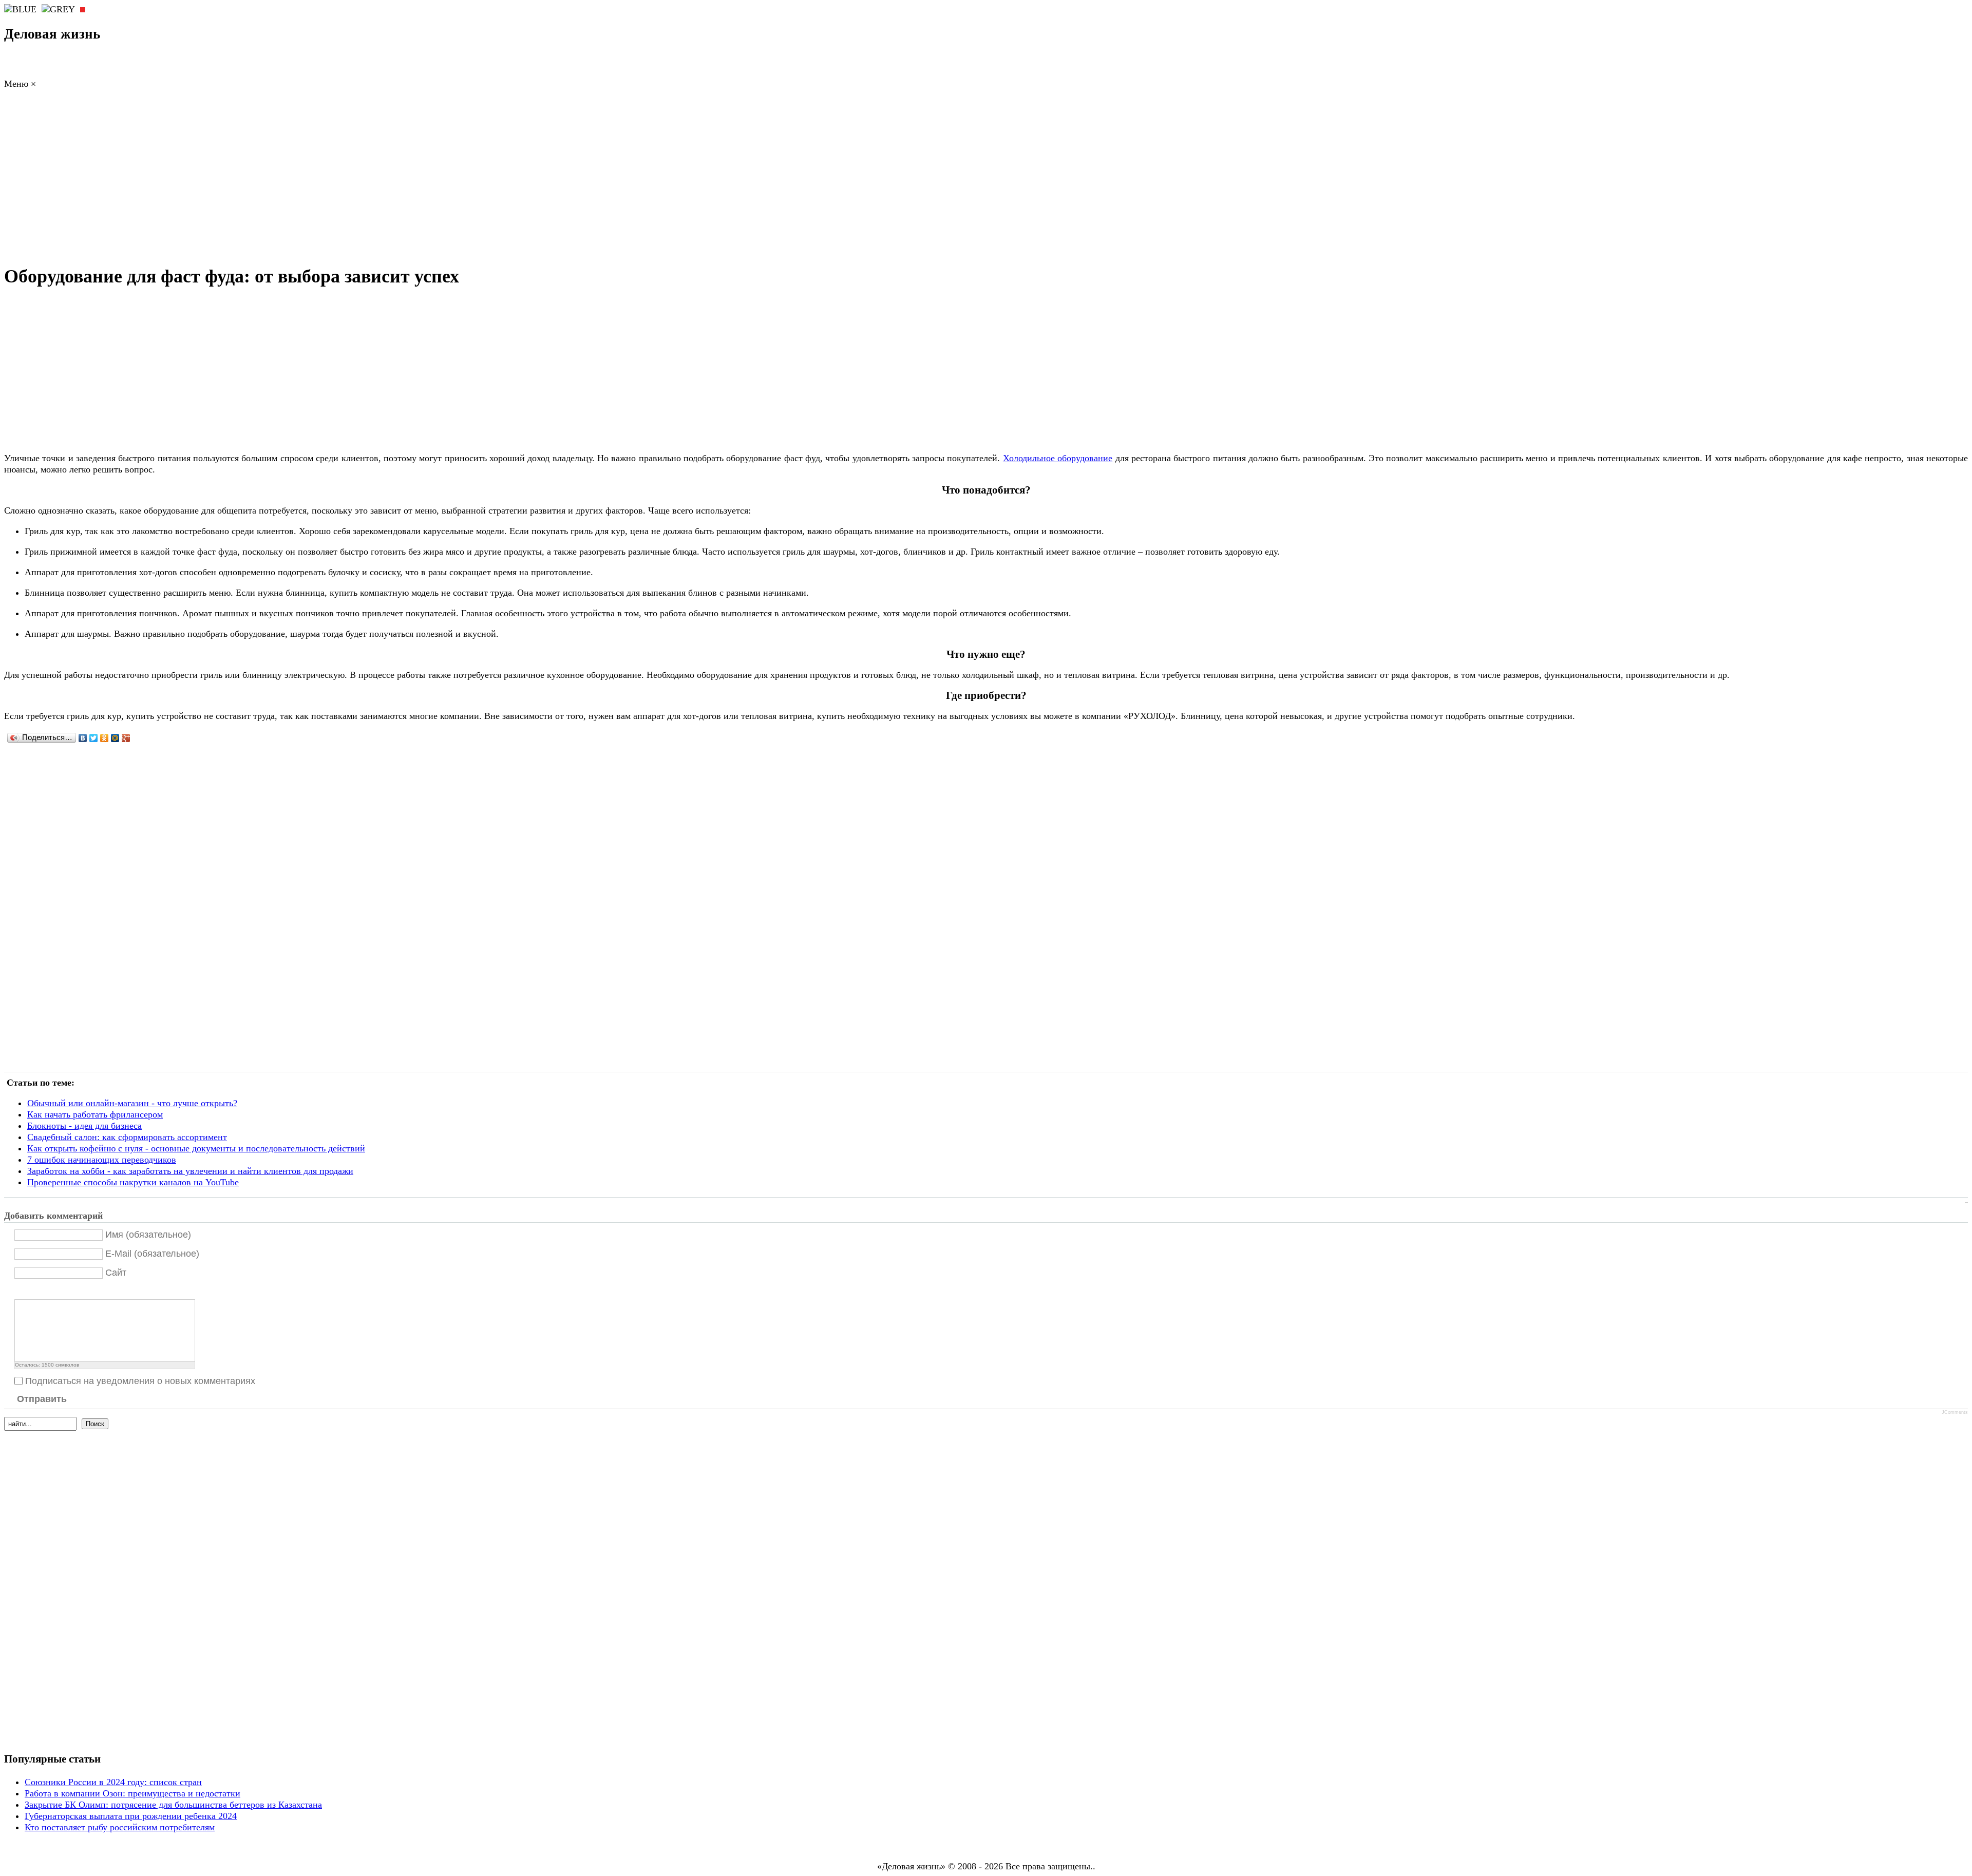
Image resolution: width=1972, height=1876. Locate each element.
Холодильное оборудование (1058, 458)
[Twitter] (94, 738)
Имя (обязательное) (148, 1235)
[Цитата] (33, 1291)
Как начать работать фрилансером (95, 1114)
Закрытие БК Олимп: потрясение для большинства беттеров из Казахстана (173, 1805)
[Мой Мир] (115, 738)
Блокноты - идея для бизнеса (84, 1126)
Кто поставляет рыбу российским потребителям (120, 1827)
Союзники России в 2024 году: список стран (113, 1782)
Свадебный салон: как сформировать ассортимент (127, 1137)
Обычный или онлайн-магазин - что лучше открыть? (132, 1103)
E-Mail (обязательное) (152, 1254)
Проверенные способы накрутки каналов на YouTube (133, 1182)
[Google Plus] (126, 738)
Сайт (116, 1273)
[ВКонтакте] (83, 738)
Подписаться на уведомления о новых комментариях (140, 1381)
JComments (1955, 1412)
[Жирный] (20, 1291)
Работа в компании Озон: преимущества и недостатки (132, 1793)
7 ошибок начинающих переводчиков (102, 1160)
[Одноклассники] (105, 738)
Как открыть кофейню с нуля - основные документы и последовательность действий (196, 1148)
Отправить (42, 1399)
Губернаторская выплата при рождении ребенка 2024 (131, 1816)
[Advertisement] (986, 180)
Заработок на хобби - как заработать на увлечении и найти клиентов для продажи (190, 1171)
